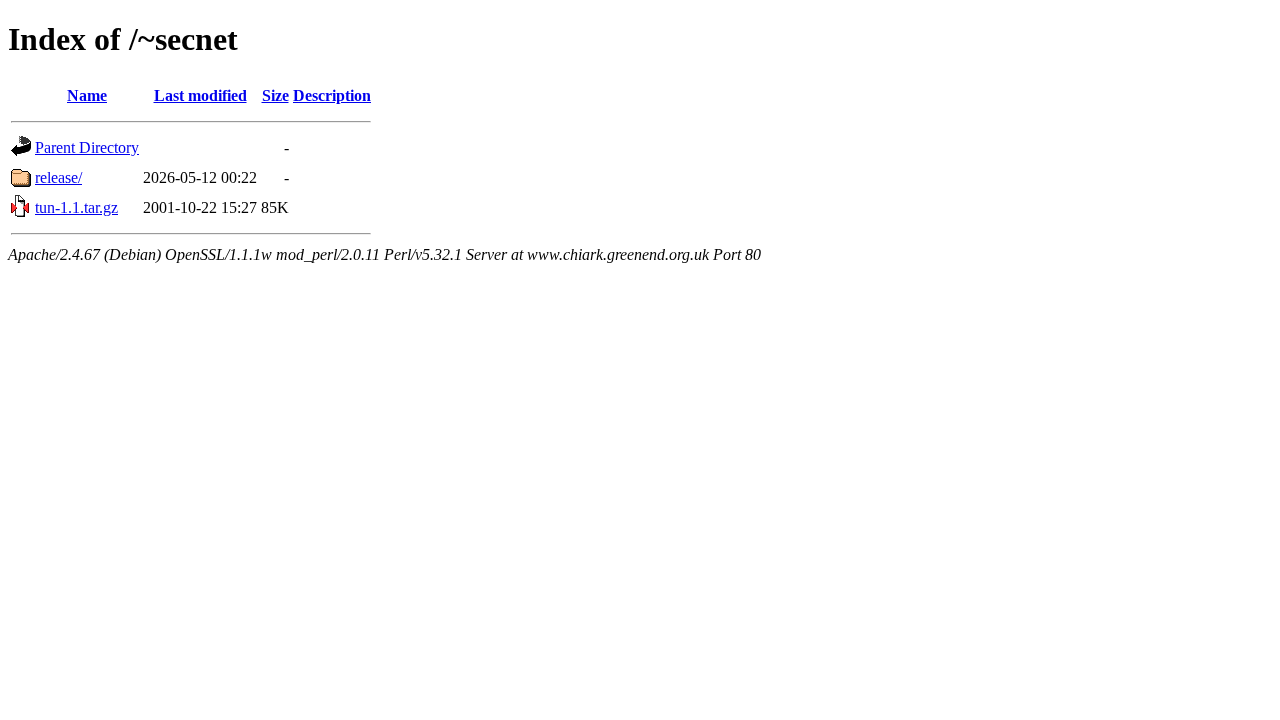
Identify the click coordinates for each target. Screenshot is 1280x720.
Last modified (200, 95)
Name (87, 95)
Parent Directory (87, 147)
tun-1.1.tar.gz (76, 207)
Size (275, 95)
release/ (58, 177)
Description (332, 95)
